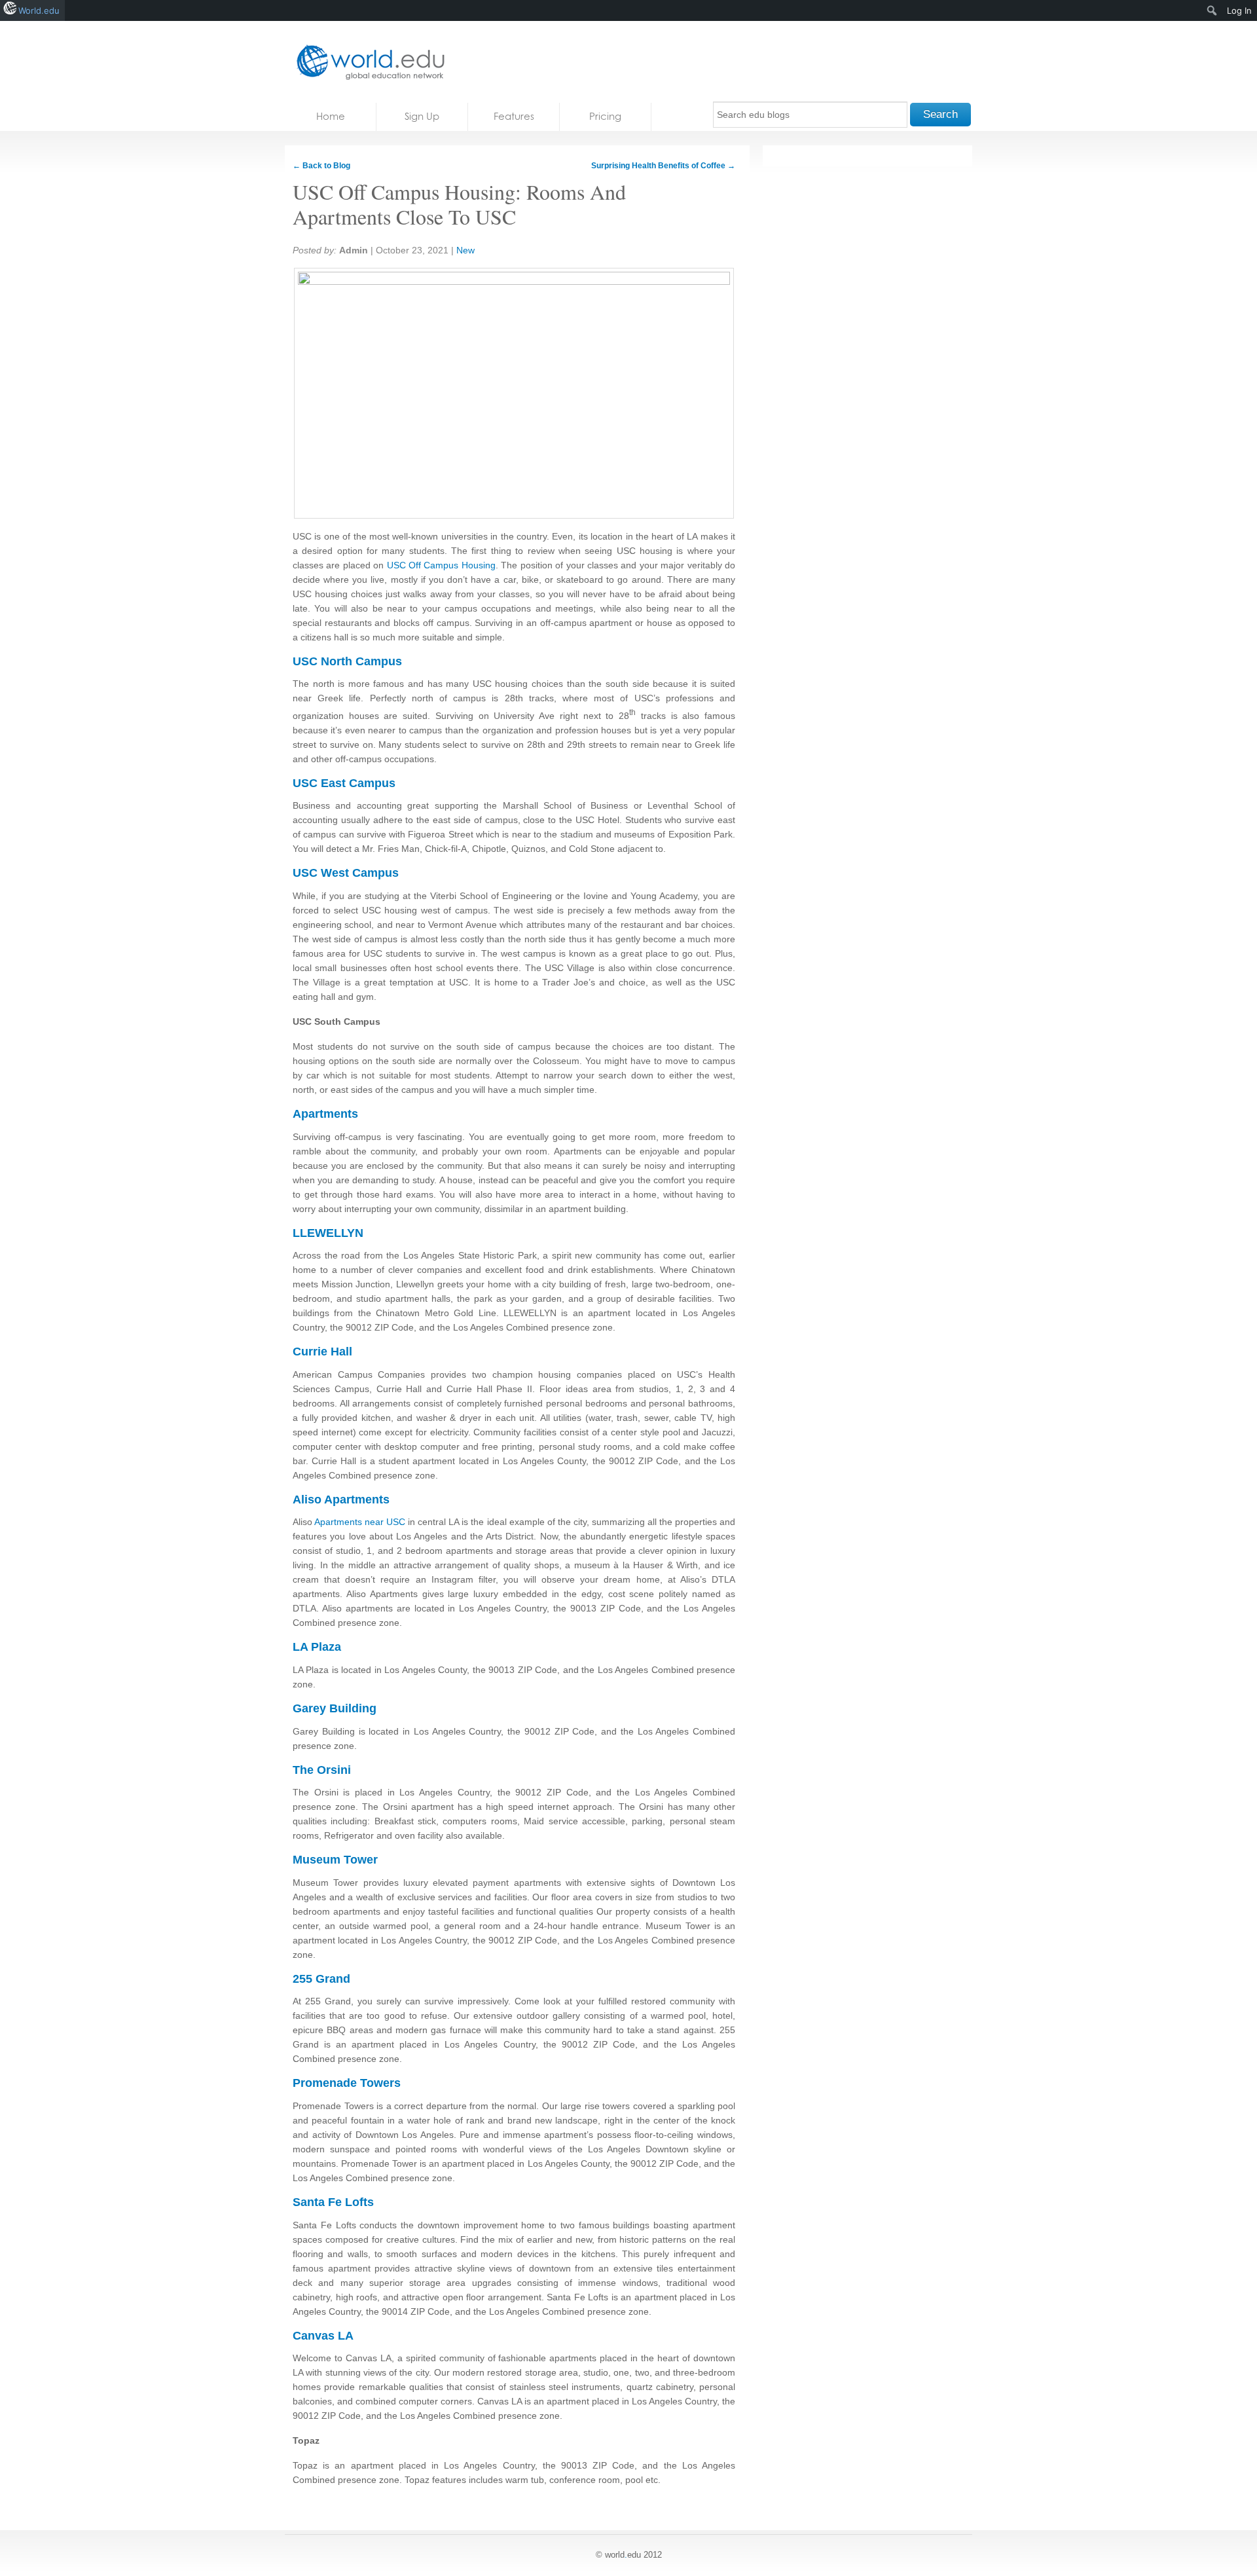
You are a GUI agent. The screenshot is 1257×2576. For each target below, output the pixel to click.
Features (514, 116)
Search (940, 114)
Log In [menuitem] (1239, 10)
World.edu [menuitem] (39, 10)
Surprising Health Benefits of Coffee (663, 166)
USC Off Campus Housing (441, 565)
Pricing (605, 116)
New (465, 250)
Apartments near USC (360, 1522)
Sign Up (422, 116)
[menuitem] (1212, 10)
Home (331, 116)
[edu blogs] (367, 62)
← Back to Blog (321, 166)
